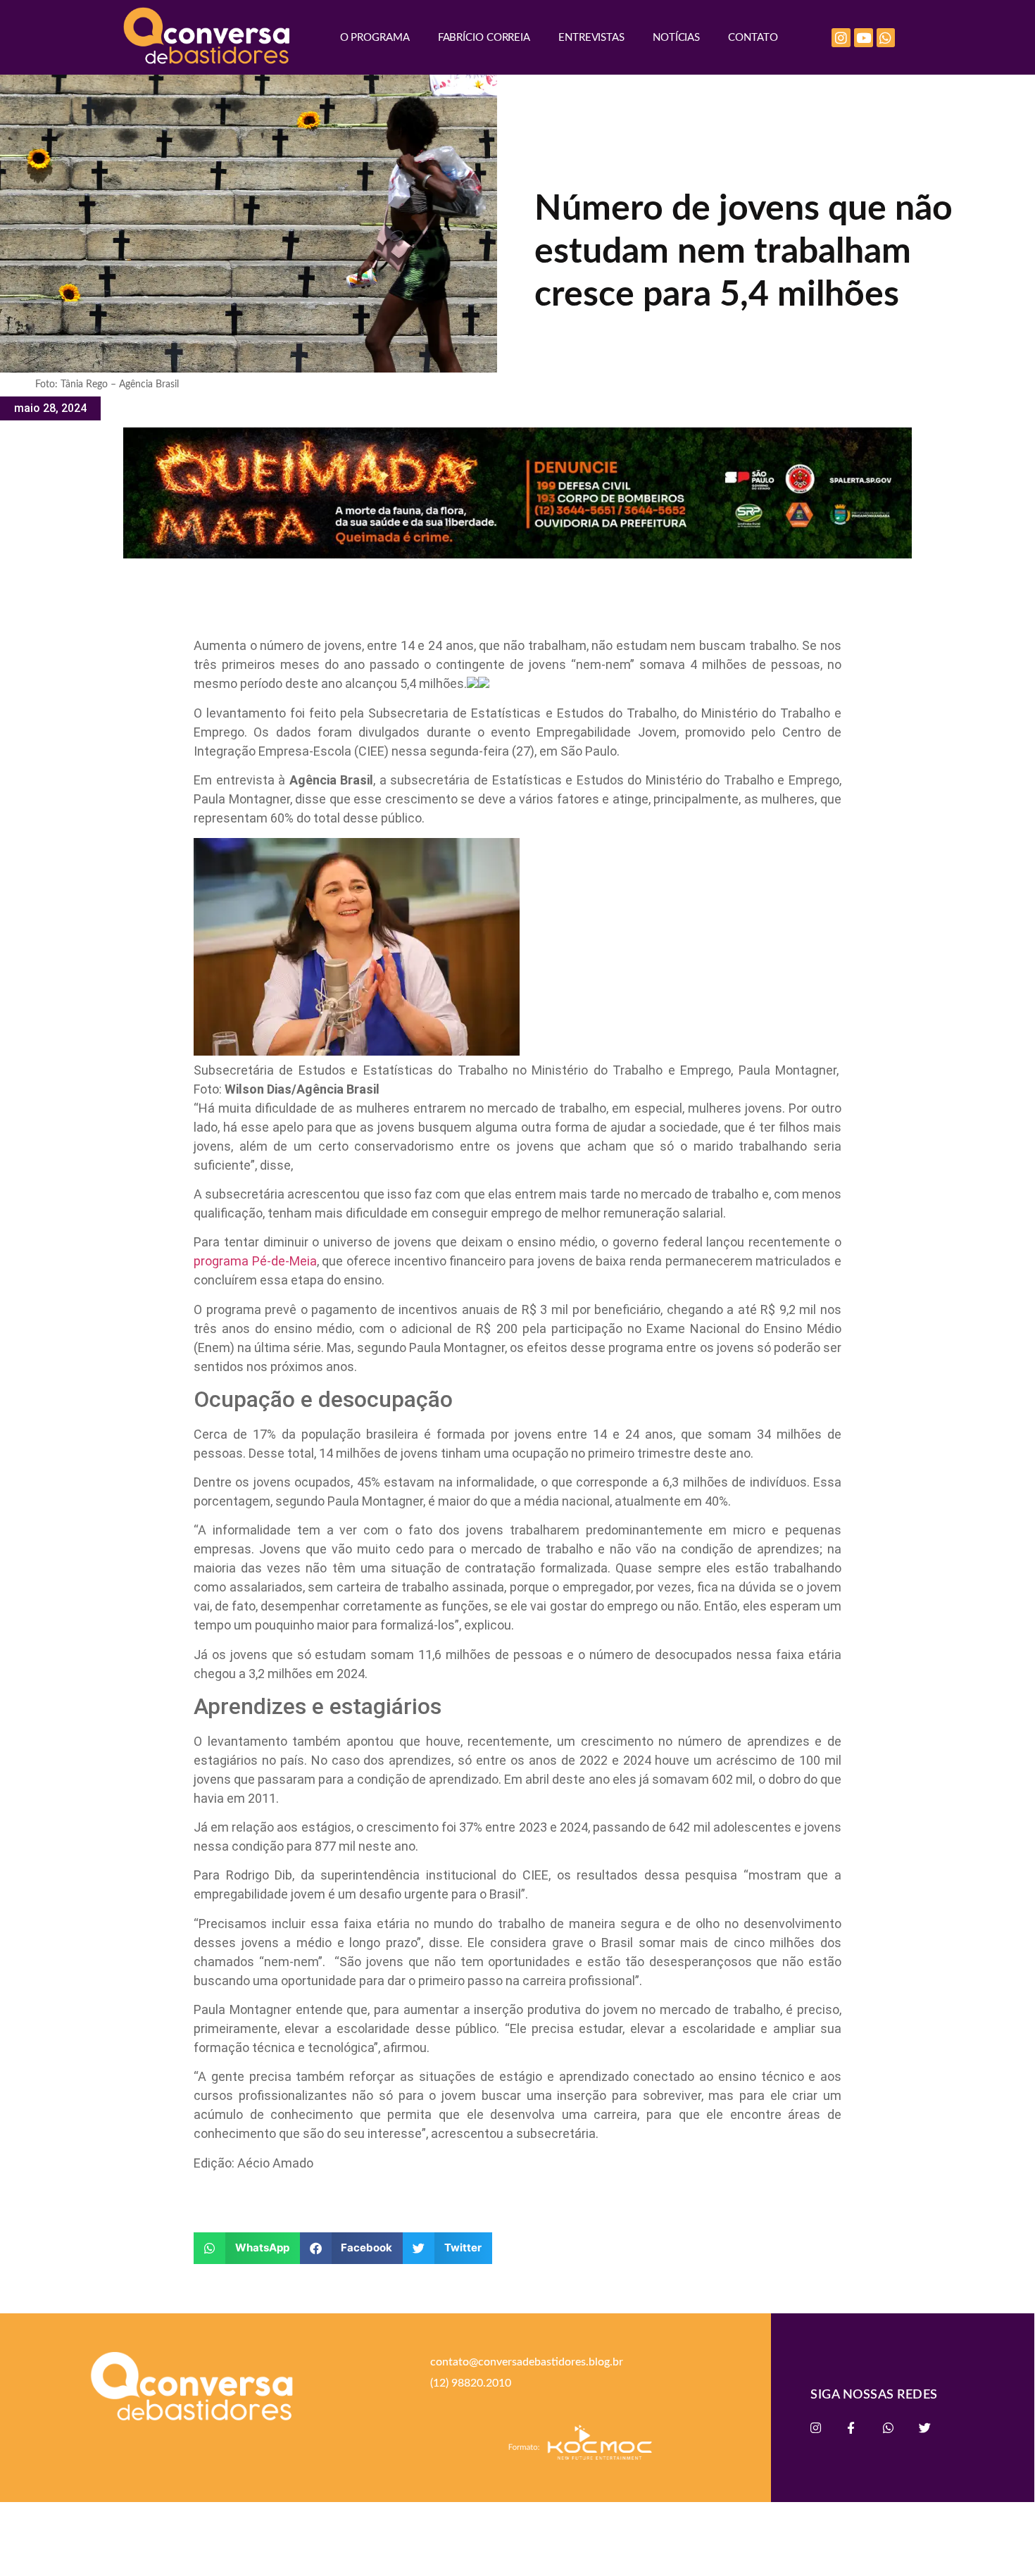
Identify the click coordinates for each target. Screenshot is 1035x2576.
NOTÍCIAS (676, 38)
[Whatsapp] (886, 38)
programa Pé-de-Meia (255, 1261)
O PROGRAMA (375, 38)
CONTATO (753, 38)
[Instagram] (841, 38)
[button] (247, 2248)
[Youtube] (864, 38)
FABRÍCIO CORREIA (484, 38)
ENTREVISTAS (591, 38)
